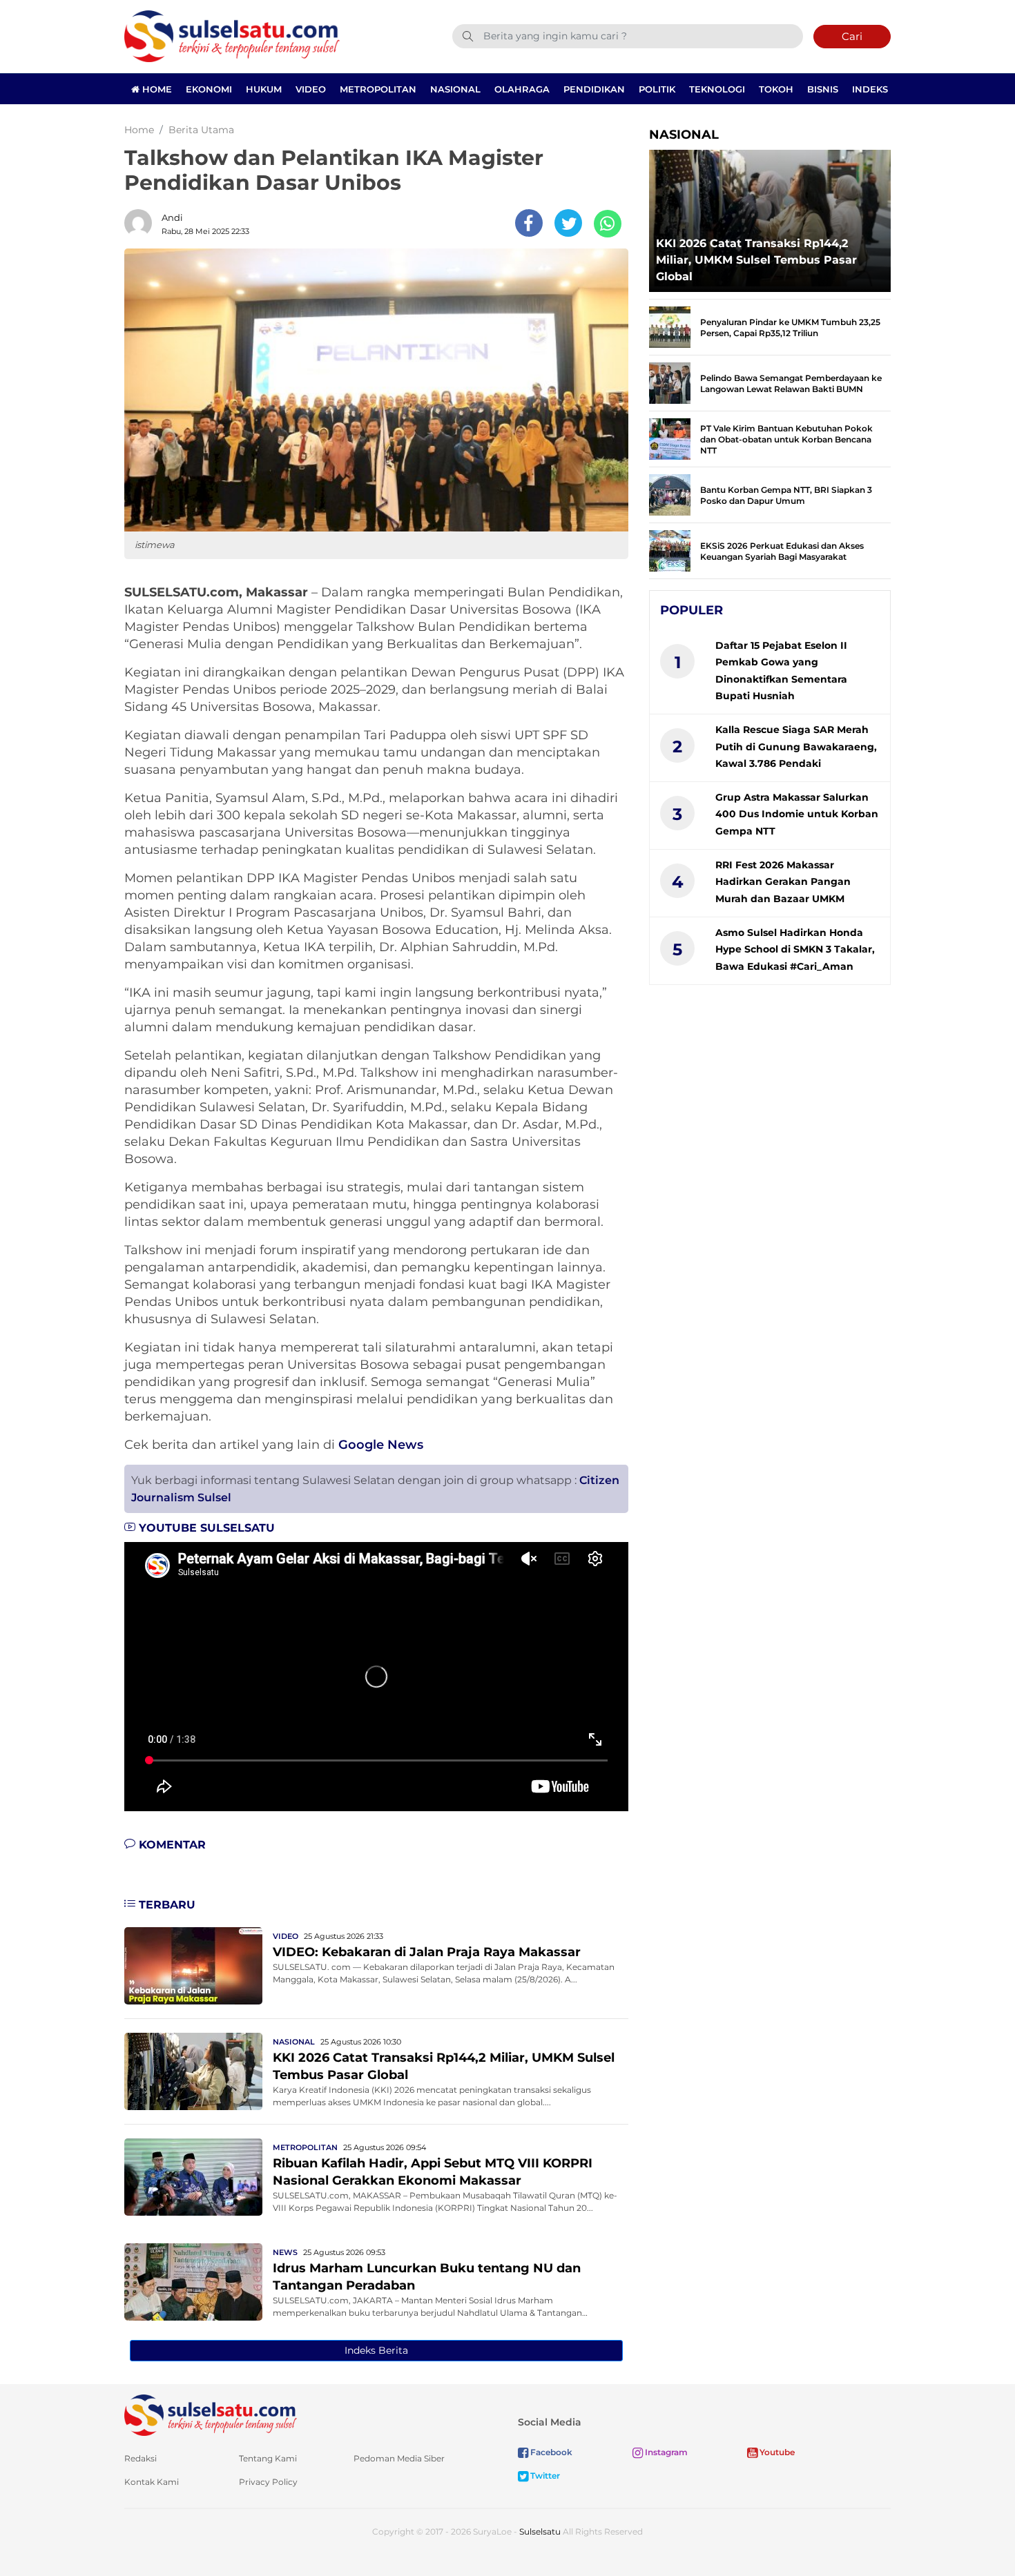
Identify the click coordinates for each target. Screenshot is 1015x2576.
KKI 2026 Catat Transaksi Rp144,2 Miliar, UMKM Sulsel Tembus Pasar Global (756, 260)
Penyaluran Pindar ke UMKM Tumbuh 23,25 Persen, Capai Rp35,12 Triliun (790, 328)
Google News (381, 1445)
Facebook (550, 2452)
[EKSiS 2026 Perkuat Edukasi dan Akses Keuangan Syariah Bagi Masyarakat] (670, 550)
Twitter (544, 2476)
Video (311, 89)
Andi (172, 217)
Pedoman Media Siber (399, 2458)
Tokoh (776, 89)
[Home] (232, 36)
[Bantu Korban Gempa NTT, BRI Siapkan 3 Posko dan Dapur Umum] (670, 494)
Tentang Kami (268, 2458)
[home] (211, 2414)
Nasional (455, 89)
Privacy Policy (268, 2482)
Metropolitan (378, 89)
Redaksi (141, 2458)
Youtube (776, 2452)
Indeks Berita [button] (376, 2350)
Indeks (870, 89)
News (285, 2252)
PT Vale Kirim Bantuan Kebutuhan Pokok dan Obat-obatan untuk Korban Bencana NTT (786, 439)
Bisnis (823, 89)
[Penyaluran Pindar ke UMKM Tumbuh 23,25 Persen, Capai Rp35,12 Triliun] (670, 326)
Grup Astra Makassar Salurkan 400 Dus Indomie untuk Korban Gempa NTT (797, 814)
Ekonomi (209, 89)
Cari (852, 36)
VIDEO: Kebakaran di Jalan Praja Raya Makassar (427, 1952)
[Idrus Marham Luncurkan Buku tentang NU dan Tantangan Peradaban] (193, 2281)
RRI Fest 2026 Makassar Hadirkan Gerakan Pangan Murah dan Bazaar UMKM (783, 882)
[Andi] (142, 223)
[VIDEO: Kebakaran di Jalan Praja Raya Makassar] (193, 1965)
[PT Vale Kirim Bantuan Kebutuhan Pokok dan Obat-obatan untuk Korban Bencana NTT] (670, 438)
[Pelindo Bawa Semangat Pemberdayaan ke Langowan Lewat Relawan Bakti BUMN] (670, 382)
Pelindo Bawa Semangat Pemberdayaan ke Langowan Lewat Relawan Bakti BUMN (791, 383)
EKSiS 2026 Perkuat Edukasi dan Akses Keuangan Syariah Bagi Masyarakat (782, 551)
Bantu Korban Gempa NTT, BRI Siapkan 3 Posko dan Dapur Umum (786, 495)
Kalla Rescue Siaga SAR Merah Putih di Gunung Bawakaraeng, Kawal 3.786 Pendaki (796, 747)
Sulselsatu (540, 2531)
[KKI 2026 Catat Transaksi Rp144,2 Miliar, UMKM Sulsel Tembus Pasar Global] (193, 2070)
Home (156, 89)
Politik (657, 89)
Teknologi (717, 89)
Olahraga (522, 89)
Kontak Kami (152, 2482)
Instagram (665, 2452)
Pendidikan (594, 89)
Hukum (264, 89)
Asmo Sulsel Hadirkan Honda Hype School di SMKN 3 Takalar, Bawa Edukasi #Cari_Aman (795, 949)
